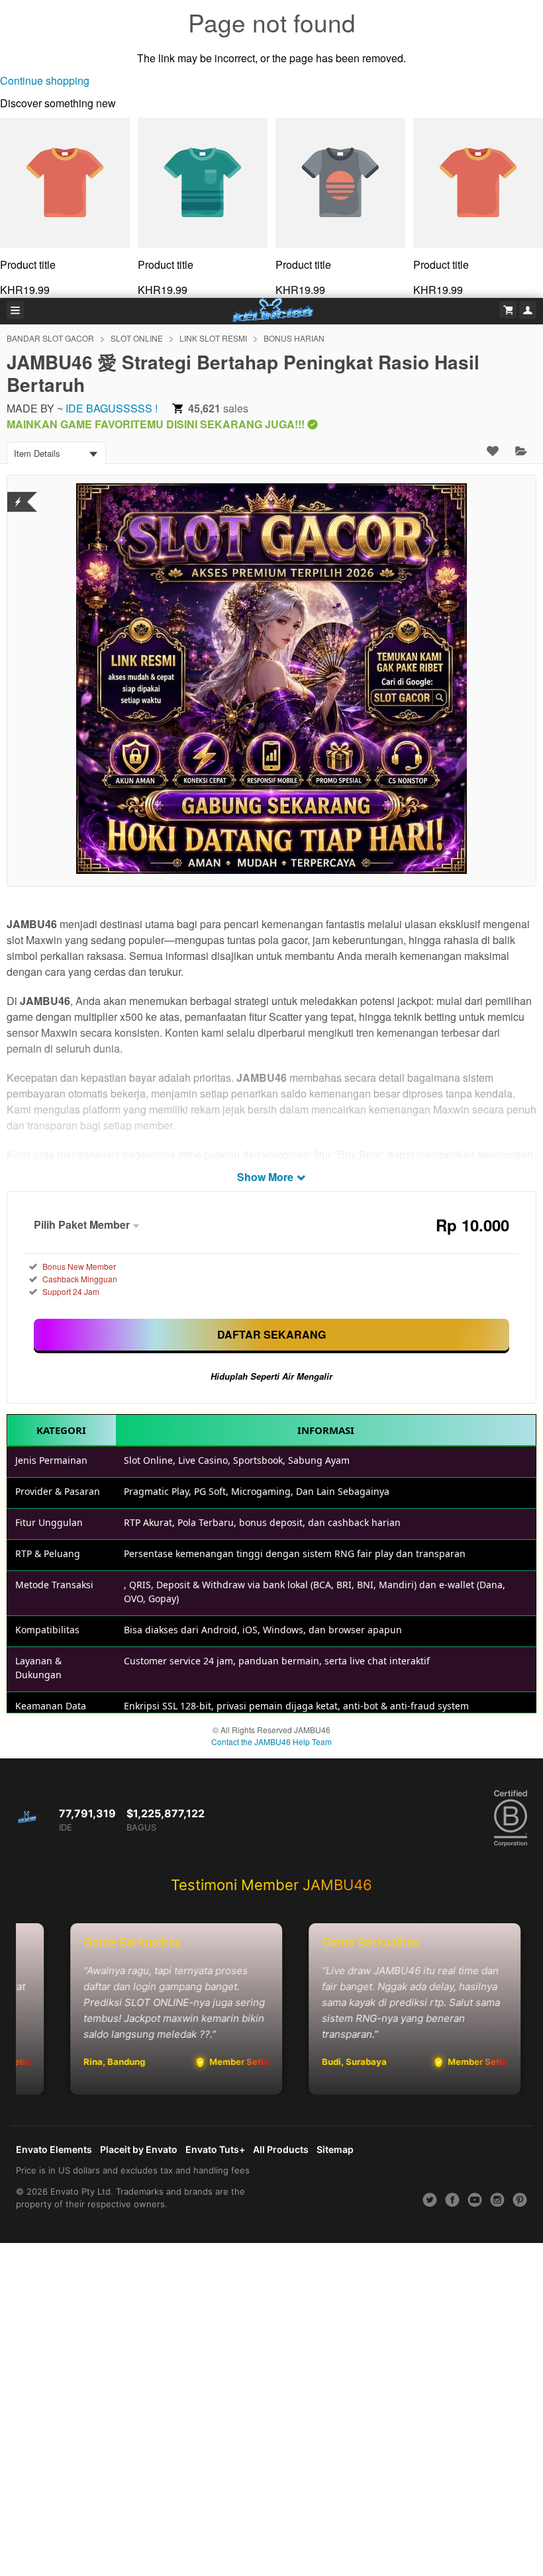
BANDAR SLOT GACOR (50, 338)
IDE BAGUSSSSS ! (112, 408)
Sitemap (335, 2149)
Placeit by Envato (139, 2149)
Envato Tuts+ (215, 2149)
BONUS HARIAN (294, 338)
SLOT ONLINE (137, 338)
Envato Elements (54, 2149)
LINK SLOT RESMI (213, 338)
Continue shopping (45, 80)
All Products (281, 2149)
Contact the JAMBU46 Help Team (271, 1741)
